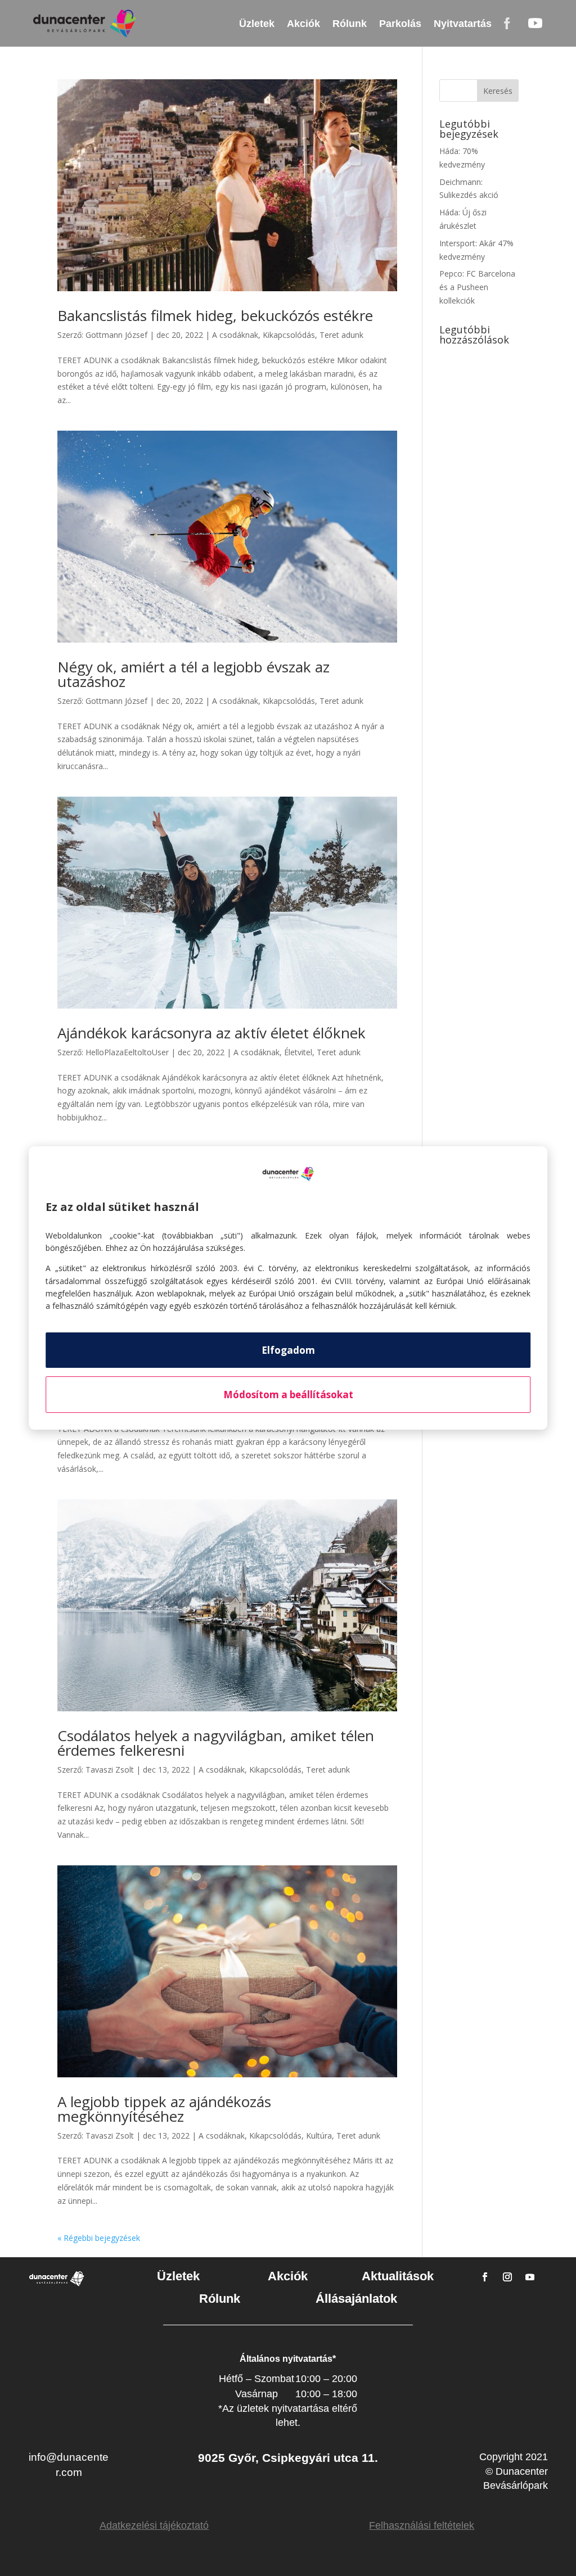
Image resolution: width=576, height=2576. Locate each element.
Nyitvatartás (463, 24)
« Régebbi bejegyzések (99, 2238)
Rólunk (350, 24)
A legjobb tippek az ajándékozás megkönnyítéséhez (164, 2109)
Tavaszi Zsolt (110, 1770)
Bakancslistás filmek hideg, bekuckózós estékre (215, 315)
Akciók (303, 24)
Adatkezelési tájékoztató (154, 2525)
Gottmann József (116, 335)
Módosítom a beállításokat (288, 1395)
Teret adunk (341, 335)
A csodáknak (235, 335)
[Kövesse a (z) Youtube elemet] (530, 2277)
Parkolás (400, 24)
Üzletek (257, 24)
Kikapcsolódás (289, 335)
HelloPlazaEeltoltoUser (127, 1052)
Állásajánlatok (356, 2299)
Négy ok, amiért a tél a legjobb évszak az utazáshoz (193, 674)
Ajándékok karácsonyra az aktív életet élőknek (211, 1033)
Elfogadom (288, 1350)
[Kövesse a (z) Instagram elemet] (507, 2277)
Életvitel (298, 1052)
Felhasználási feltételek (422, 2525)
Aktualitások (398, 2276)
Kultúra (319, 2136)
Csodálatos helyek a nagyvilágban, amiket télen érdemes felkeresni (216, 1743)
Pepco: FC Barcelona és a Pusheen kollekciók (477, 287)
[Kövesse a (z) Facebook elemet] (485, 2277)
